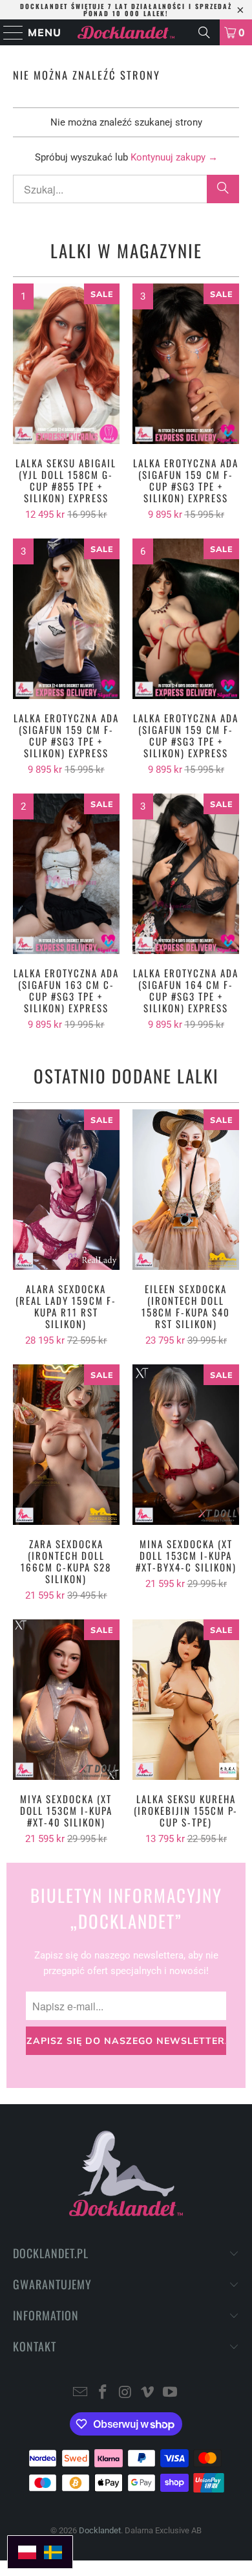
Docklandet (100, 2530)
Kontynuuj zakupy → (174, 157)
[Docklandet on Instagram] (125, 2393)
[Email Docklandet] (81, 2393)
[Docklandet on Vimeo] (148, 2393)
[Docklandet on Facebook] (103, 2393)
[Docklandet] (126, 32)
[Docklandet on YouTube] (171, 2393)
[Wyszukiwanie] (204, 32)
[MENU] (8, 32)
